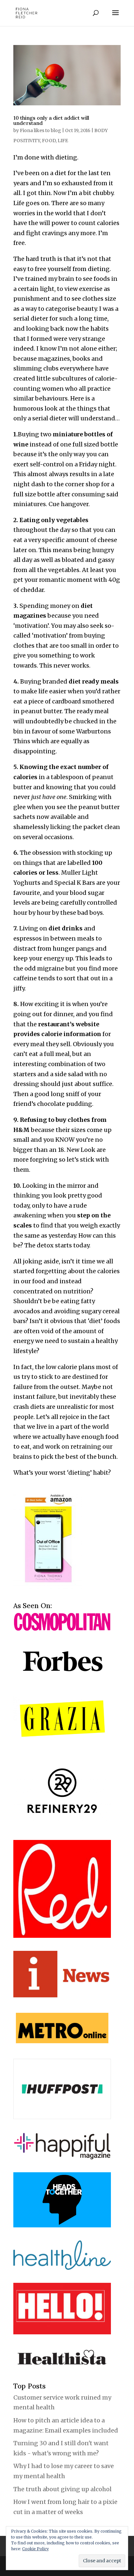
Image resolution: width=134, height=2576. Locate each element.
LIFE (63, 141)
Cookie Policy (35, 2549)
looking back (44, 329)
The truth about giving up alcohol (62, 2489)
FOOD (49, 141)
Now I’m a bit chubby (83, 193)
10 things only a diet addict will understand (51, 120)
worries (24, 213)
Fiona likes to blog (40, 130)
